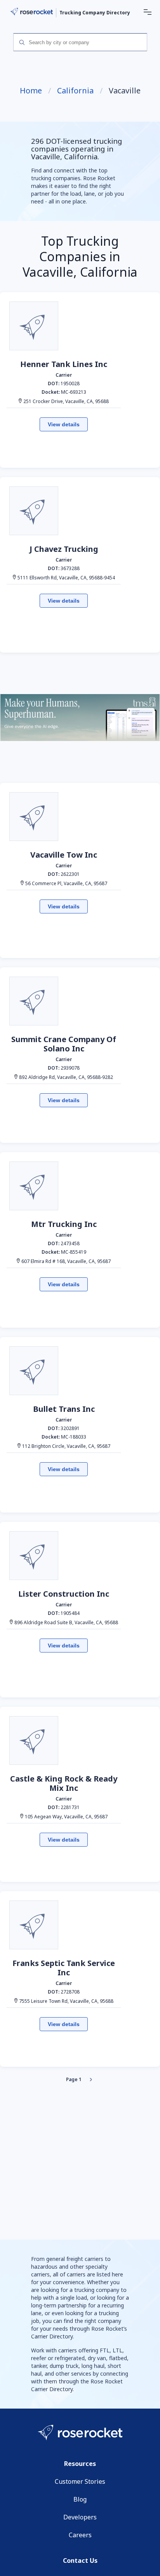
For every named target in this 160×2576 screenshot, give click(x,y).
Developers (80, 2517)
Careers (80, 2535)
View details (64, 424)
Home (31, 91)
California (75, 91)
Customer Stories (80, 2481)
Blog (80, 2499)
